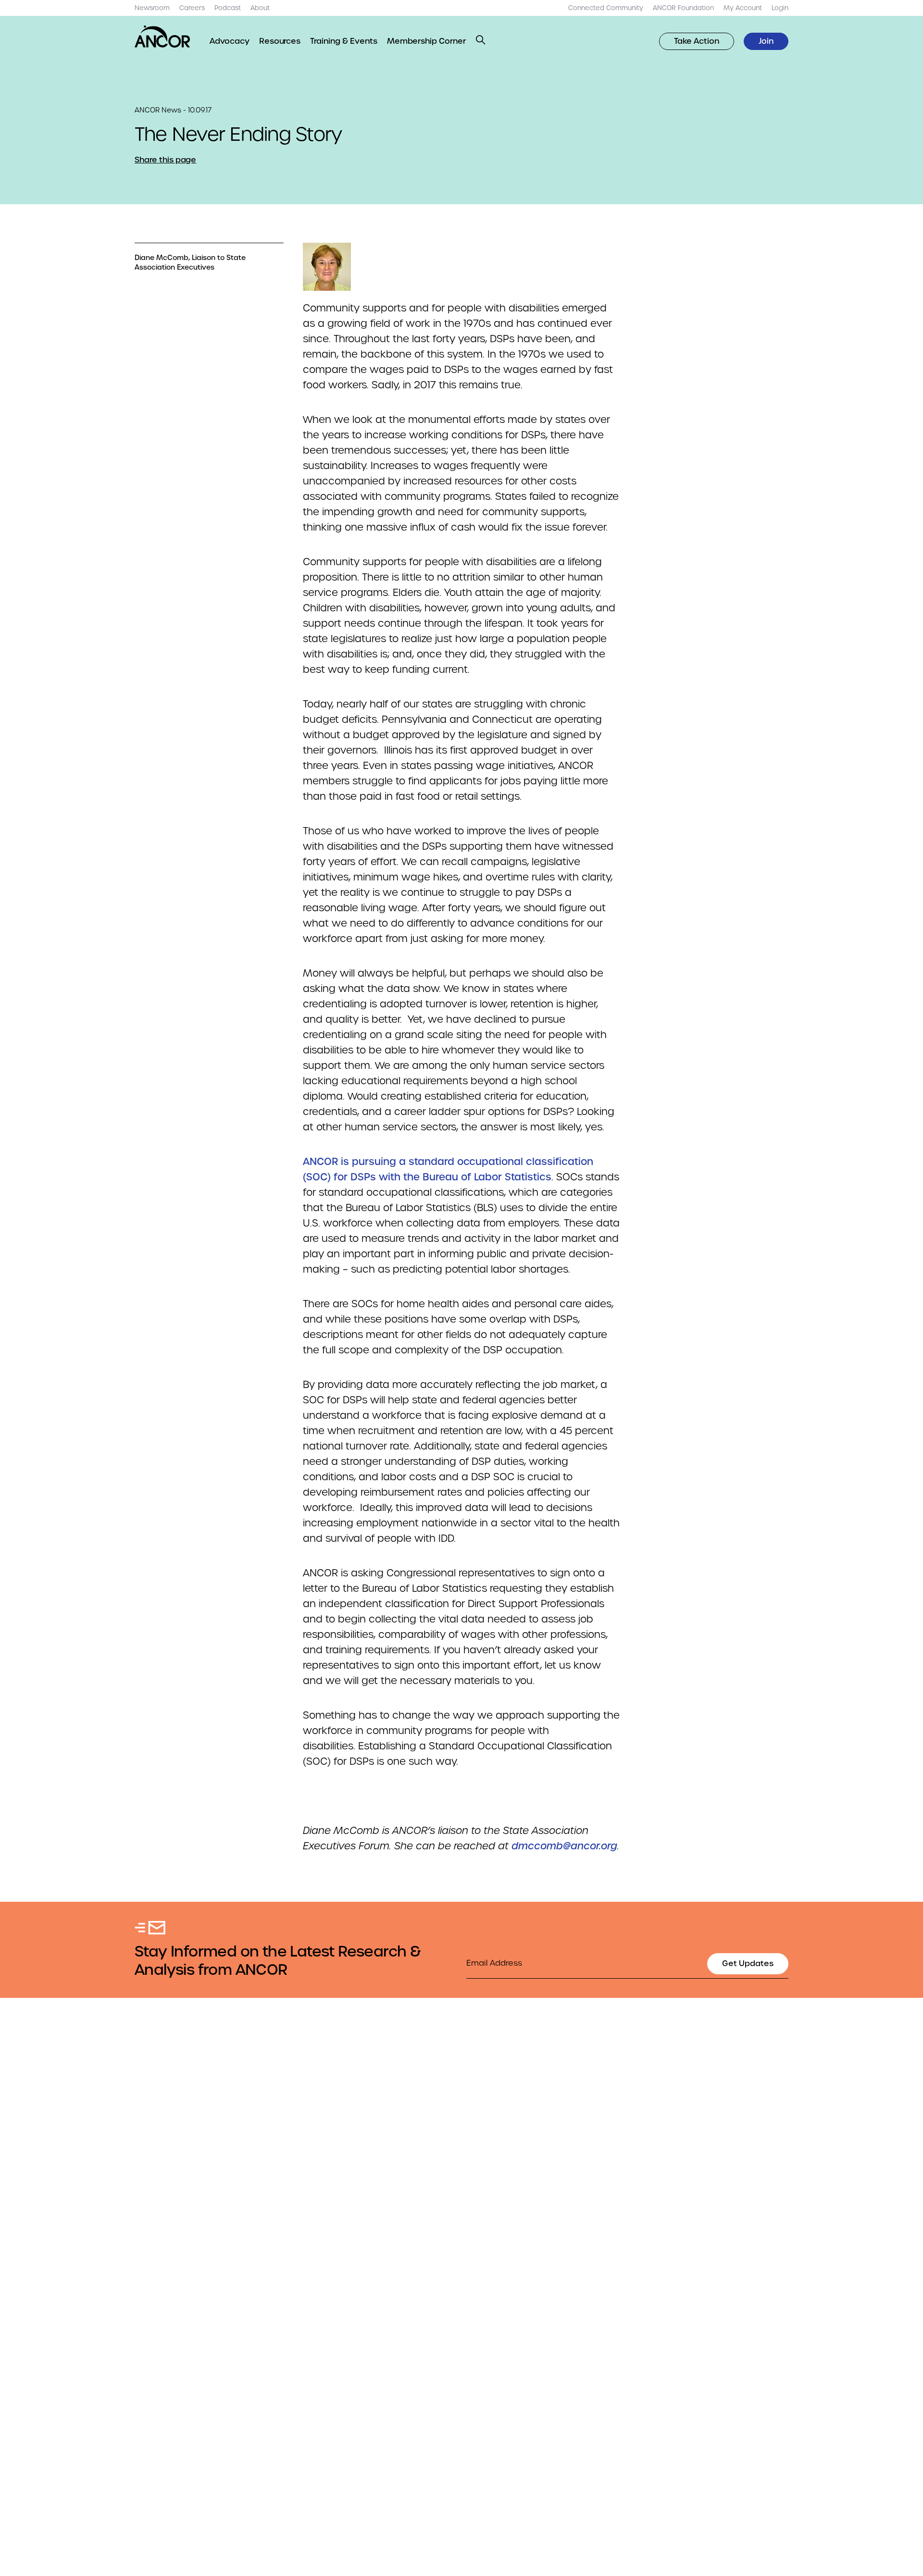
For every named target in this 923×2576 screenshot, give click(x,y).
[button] (481, 40)
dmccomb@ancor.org (564, 1846)
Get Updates (748, 1963)
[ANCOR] (162, 37)
